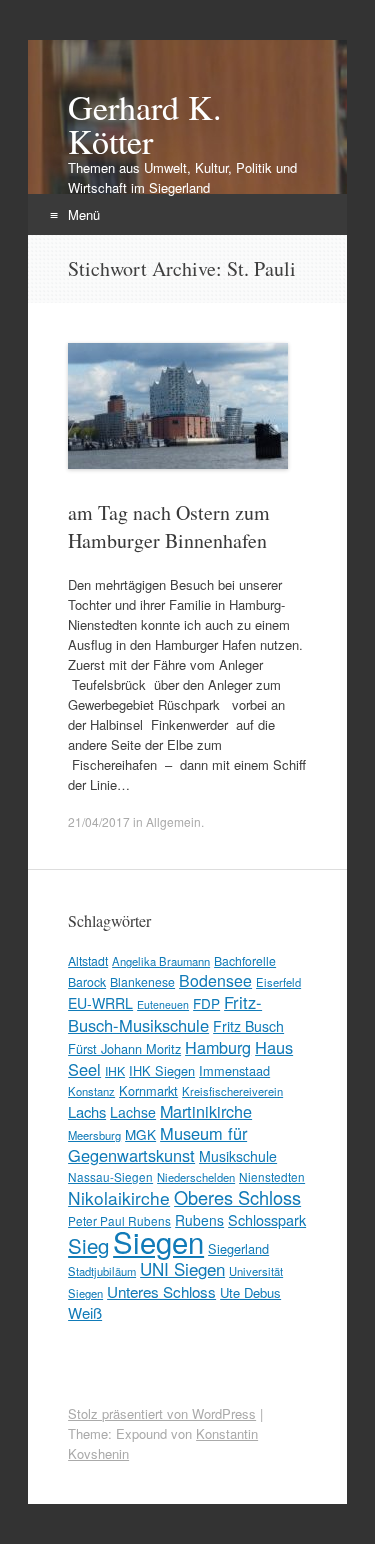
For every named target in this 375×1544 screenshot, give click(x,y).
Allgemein (173, 821)
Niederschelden (196, 1177)
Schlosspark (267, 1219)
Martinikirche (206, 1111)
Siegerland (238, 1248)
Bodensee (215, 980)
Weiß (85, 1312)
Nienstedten (272, 1176)
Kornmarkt (148, 1090)
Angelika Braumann (161, 961)
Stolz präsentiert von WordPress (162, 1413)
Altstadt (88, 960)
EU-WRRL (100, 1003)
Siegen (158, 1241)
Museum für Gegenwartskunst (157, 1144)
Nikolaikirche (119, 1197)
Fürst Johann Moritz (124, 1048)
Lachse (133, 1112)
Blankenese (142, 981)
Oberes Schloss (237, 1197)
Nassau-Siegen (110, 1176)
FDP (206, 1003)
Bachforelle (245, 960)
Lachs (87, 1111)
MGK (140, 1134)
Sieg (88, 1245)
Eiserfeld (278, 982)
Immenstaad (234, 1070)
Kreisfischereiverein (232, 1091)
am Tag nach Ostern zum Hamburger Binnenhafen (169, 526)
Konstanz (91, 1091)
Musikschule (238, 1156)
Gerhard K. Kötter (145, 124)
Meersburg (94, 1135)
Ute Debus (250, 1292)
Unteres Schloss (161, 1291)
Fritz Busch (248, 1026)
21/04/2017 (99, 821)
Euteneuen (163, 1004)
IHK (115, 1070)
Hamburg (218, 1047)
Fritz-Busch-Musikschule (165, 1013)
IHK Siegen (162, 1070)
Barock (87, 981)
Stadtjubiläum (102, 1271)
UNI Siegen (182, 1268)
